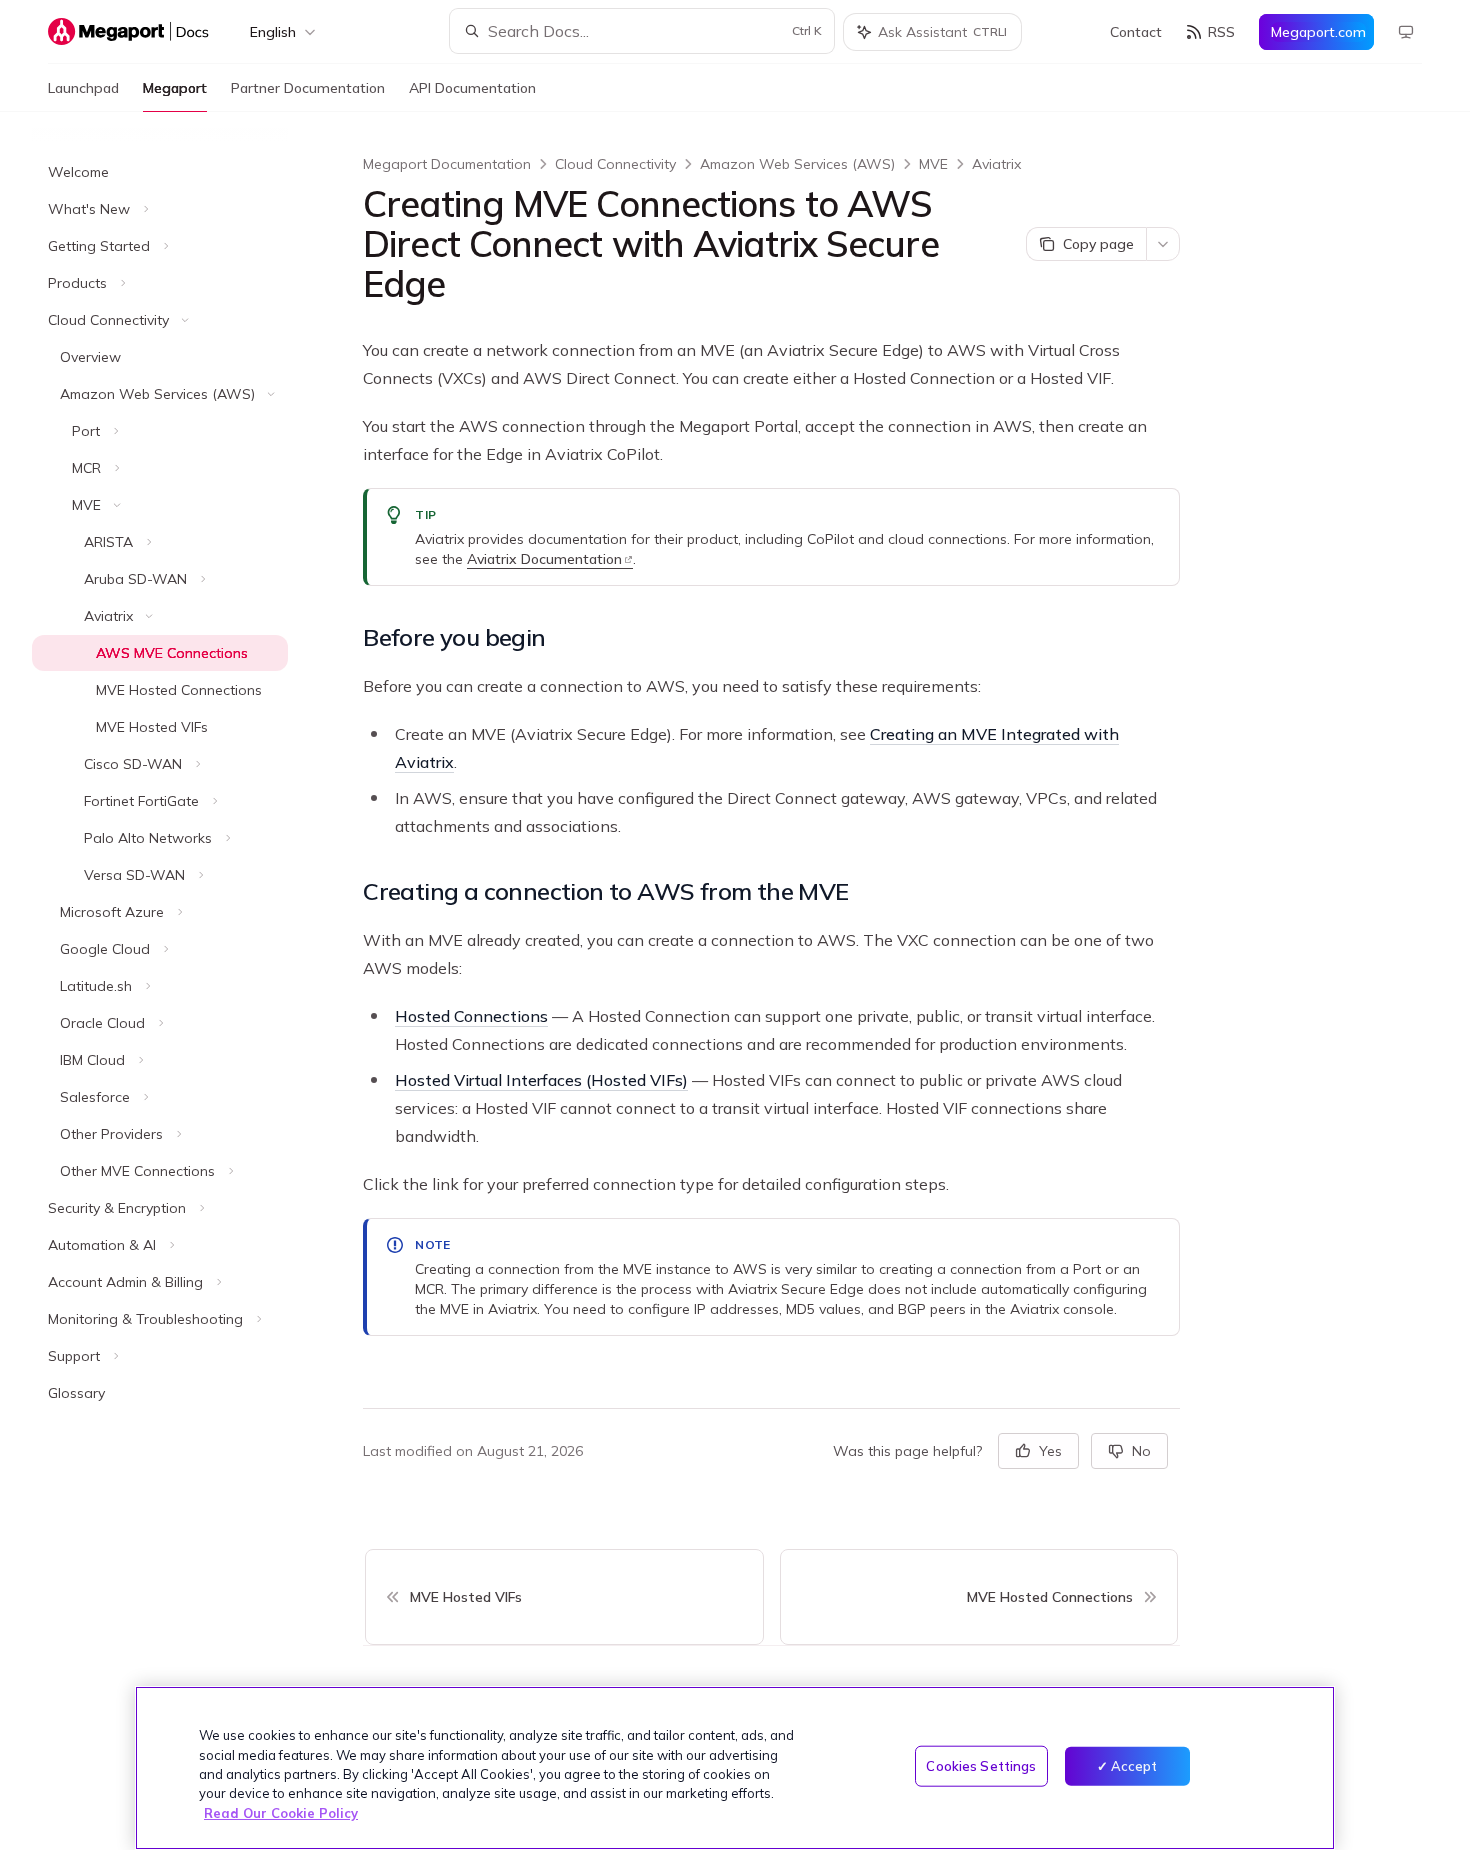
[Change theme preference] (1406, 32)
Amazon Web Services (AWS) (797, 164)
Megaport (175, 88)
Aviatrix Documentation (544, 559)
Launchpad (83, 88)
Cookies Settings (981, 1766)
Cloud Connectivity (615, 164)
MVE (933, 164)
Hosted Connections (471, 1016)
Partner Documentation (308, 88)
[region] (735, 1768)
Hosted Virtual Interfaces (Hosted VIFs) (541, 1080)
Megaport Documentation (447, 164)
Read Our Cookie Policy (281, 1813)
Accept (1134, 1766)
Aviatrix (996, 164)
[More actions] (1163, 244)
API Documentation (472, 88)
